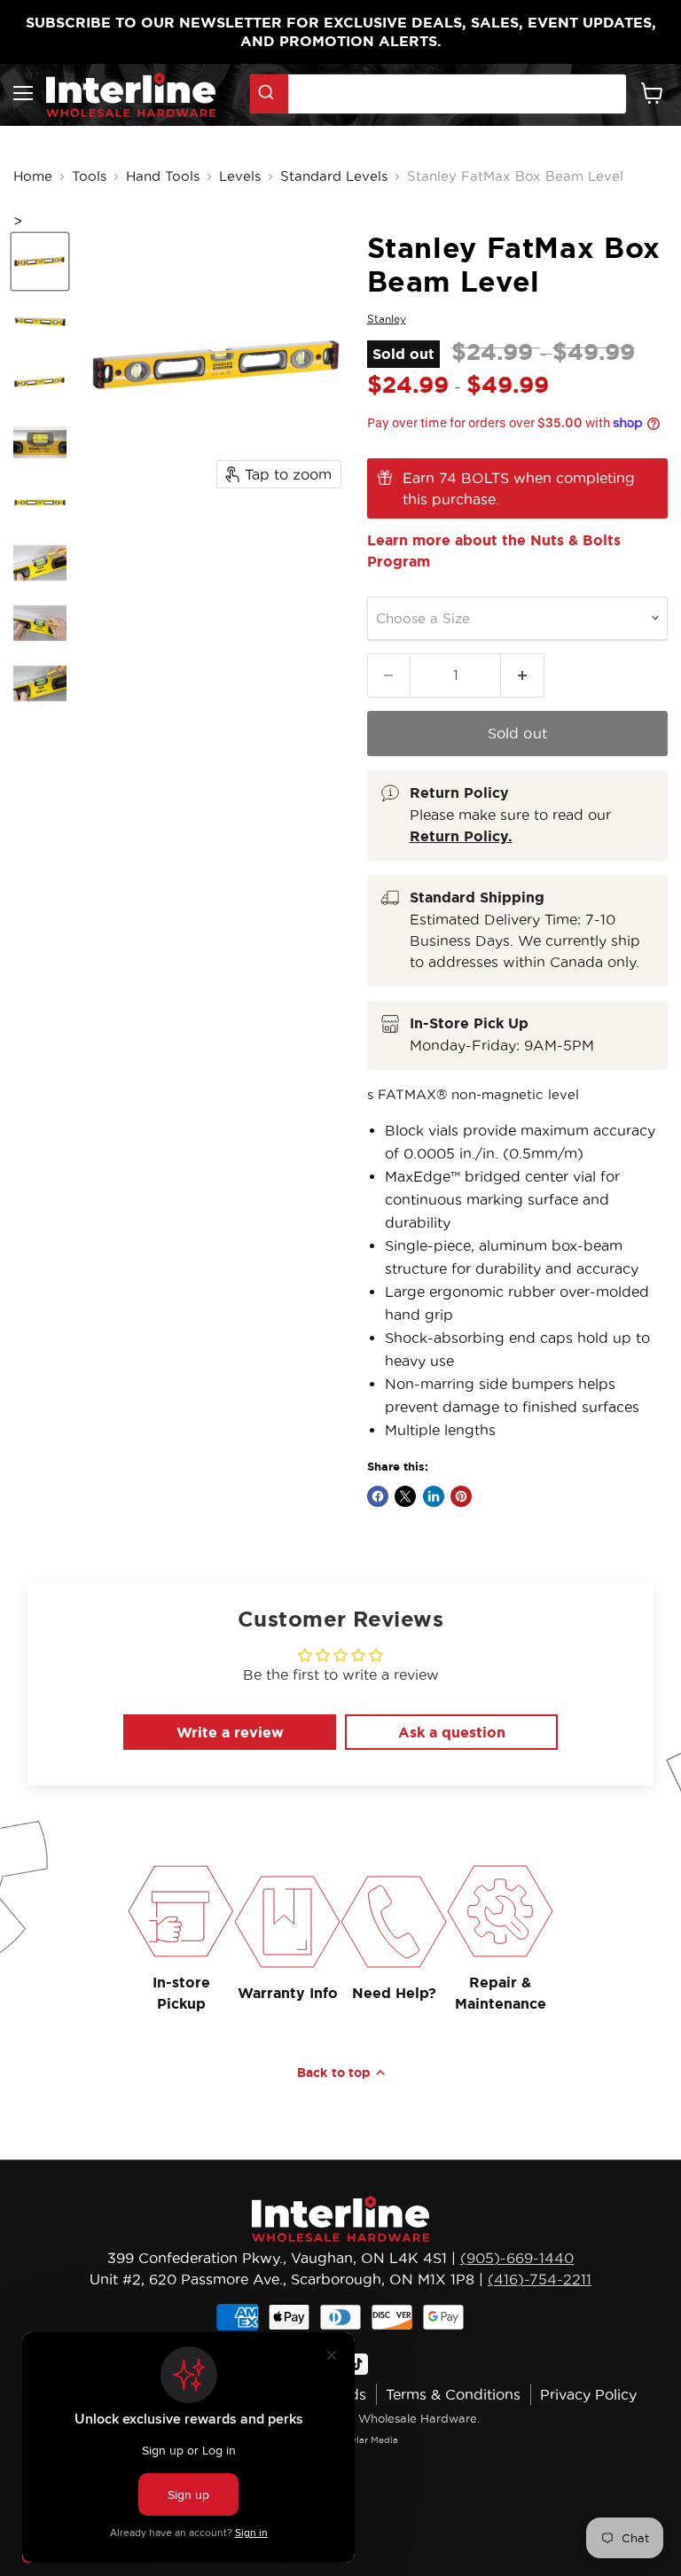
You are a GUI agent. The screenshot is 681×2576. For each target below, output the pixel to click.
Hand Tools (163, 176)
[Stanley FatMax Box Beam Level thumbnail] (40, 262)
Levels (240, 176)
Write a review (230, 1732)
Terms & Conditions (453, 2394)
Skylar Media (369, 2440)
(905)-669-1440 (517, 2258)
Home (33, 176)
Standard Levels (334, 176)
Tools (89, 176)
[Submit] (269, 94)
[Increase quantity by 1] (523, 675)
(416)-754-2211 (540, 2279)
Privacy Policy (588, 2394)
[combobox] (438, 94)
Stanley (387, 319)
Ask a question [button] (452, 1732)
